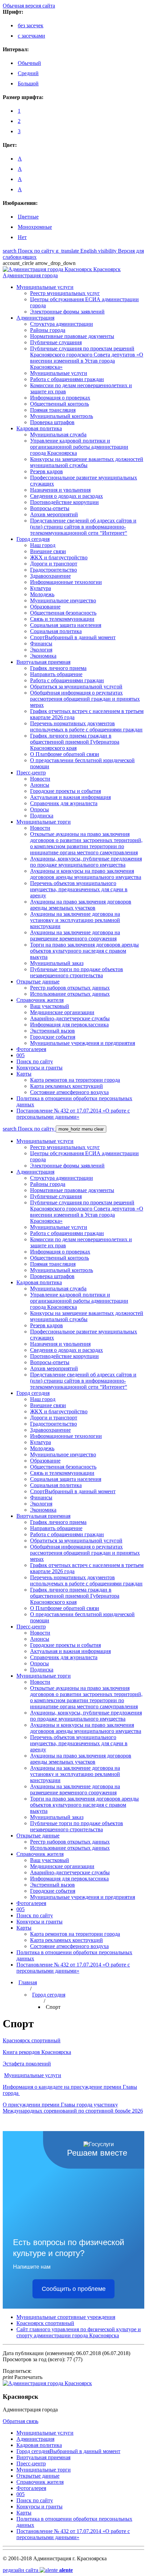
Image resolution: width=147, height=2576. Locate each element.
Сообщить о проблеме (74, 2289)
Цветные (28, 217)
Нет (22, 237)
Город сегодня (49, 1995)
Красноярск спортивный (32, 2040)
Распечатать (23, 2377)
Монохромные (35, 227)
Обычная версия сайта (29, 6)
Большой (28, 83)
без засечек (31, 25)
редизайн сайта (38, 2570)
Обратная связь (21, 2421)
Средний (28, 73)
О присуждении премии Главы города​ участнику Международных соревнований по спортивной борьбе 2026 (73, 2108)
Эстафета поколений (27, 2064)
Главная (28, 1982)
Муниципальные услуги (33, 2075)
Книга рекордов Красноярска (37, 2052)
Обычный (29, 63)
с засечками (31, 36)
